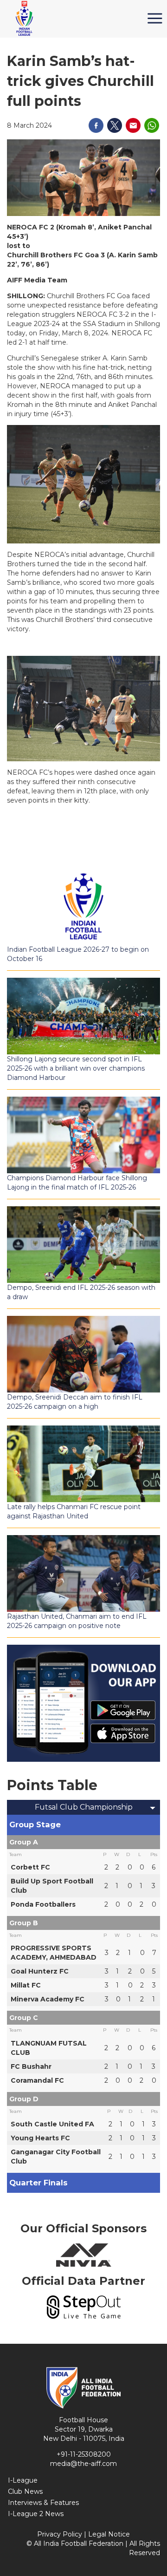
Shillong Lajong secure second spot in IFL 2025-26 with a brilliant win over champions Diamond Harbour (76, 1068)
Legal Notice (109, 2534)
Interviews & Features (43, 2503)
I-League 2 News (36, 2514)
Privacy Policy (60, 2534)
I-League (23, 2480)
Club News (25, 2491)
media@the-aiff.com (83, 2464)
